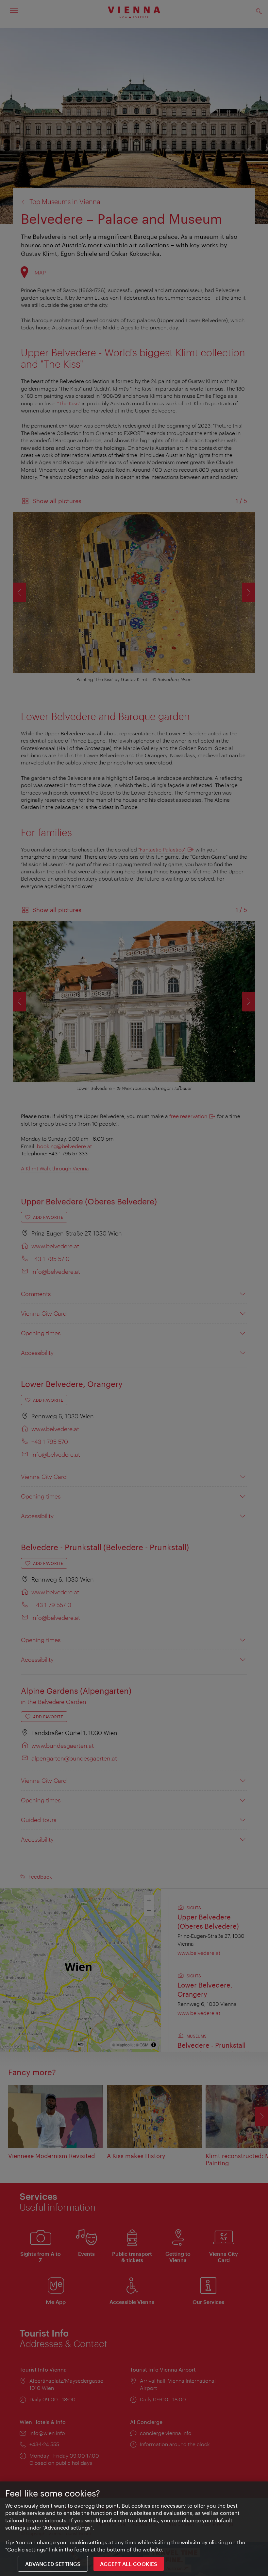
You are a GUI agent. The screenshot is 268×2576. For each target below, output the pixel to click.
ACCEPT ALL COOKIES (129, 2564)
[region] (134, 2529)
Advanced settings (53, 2564)
